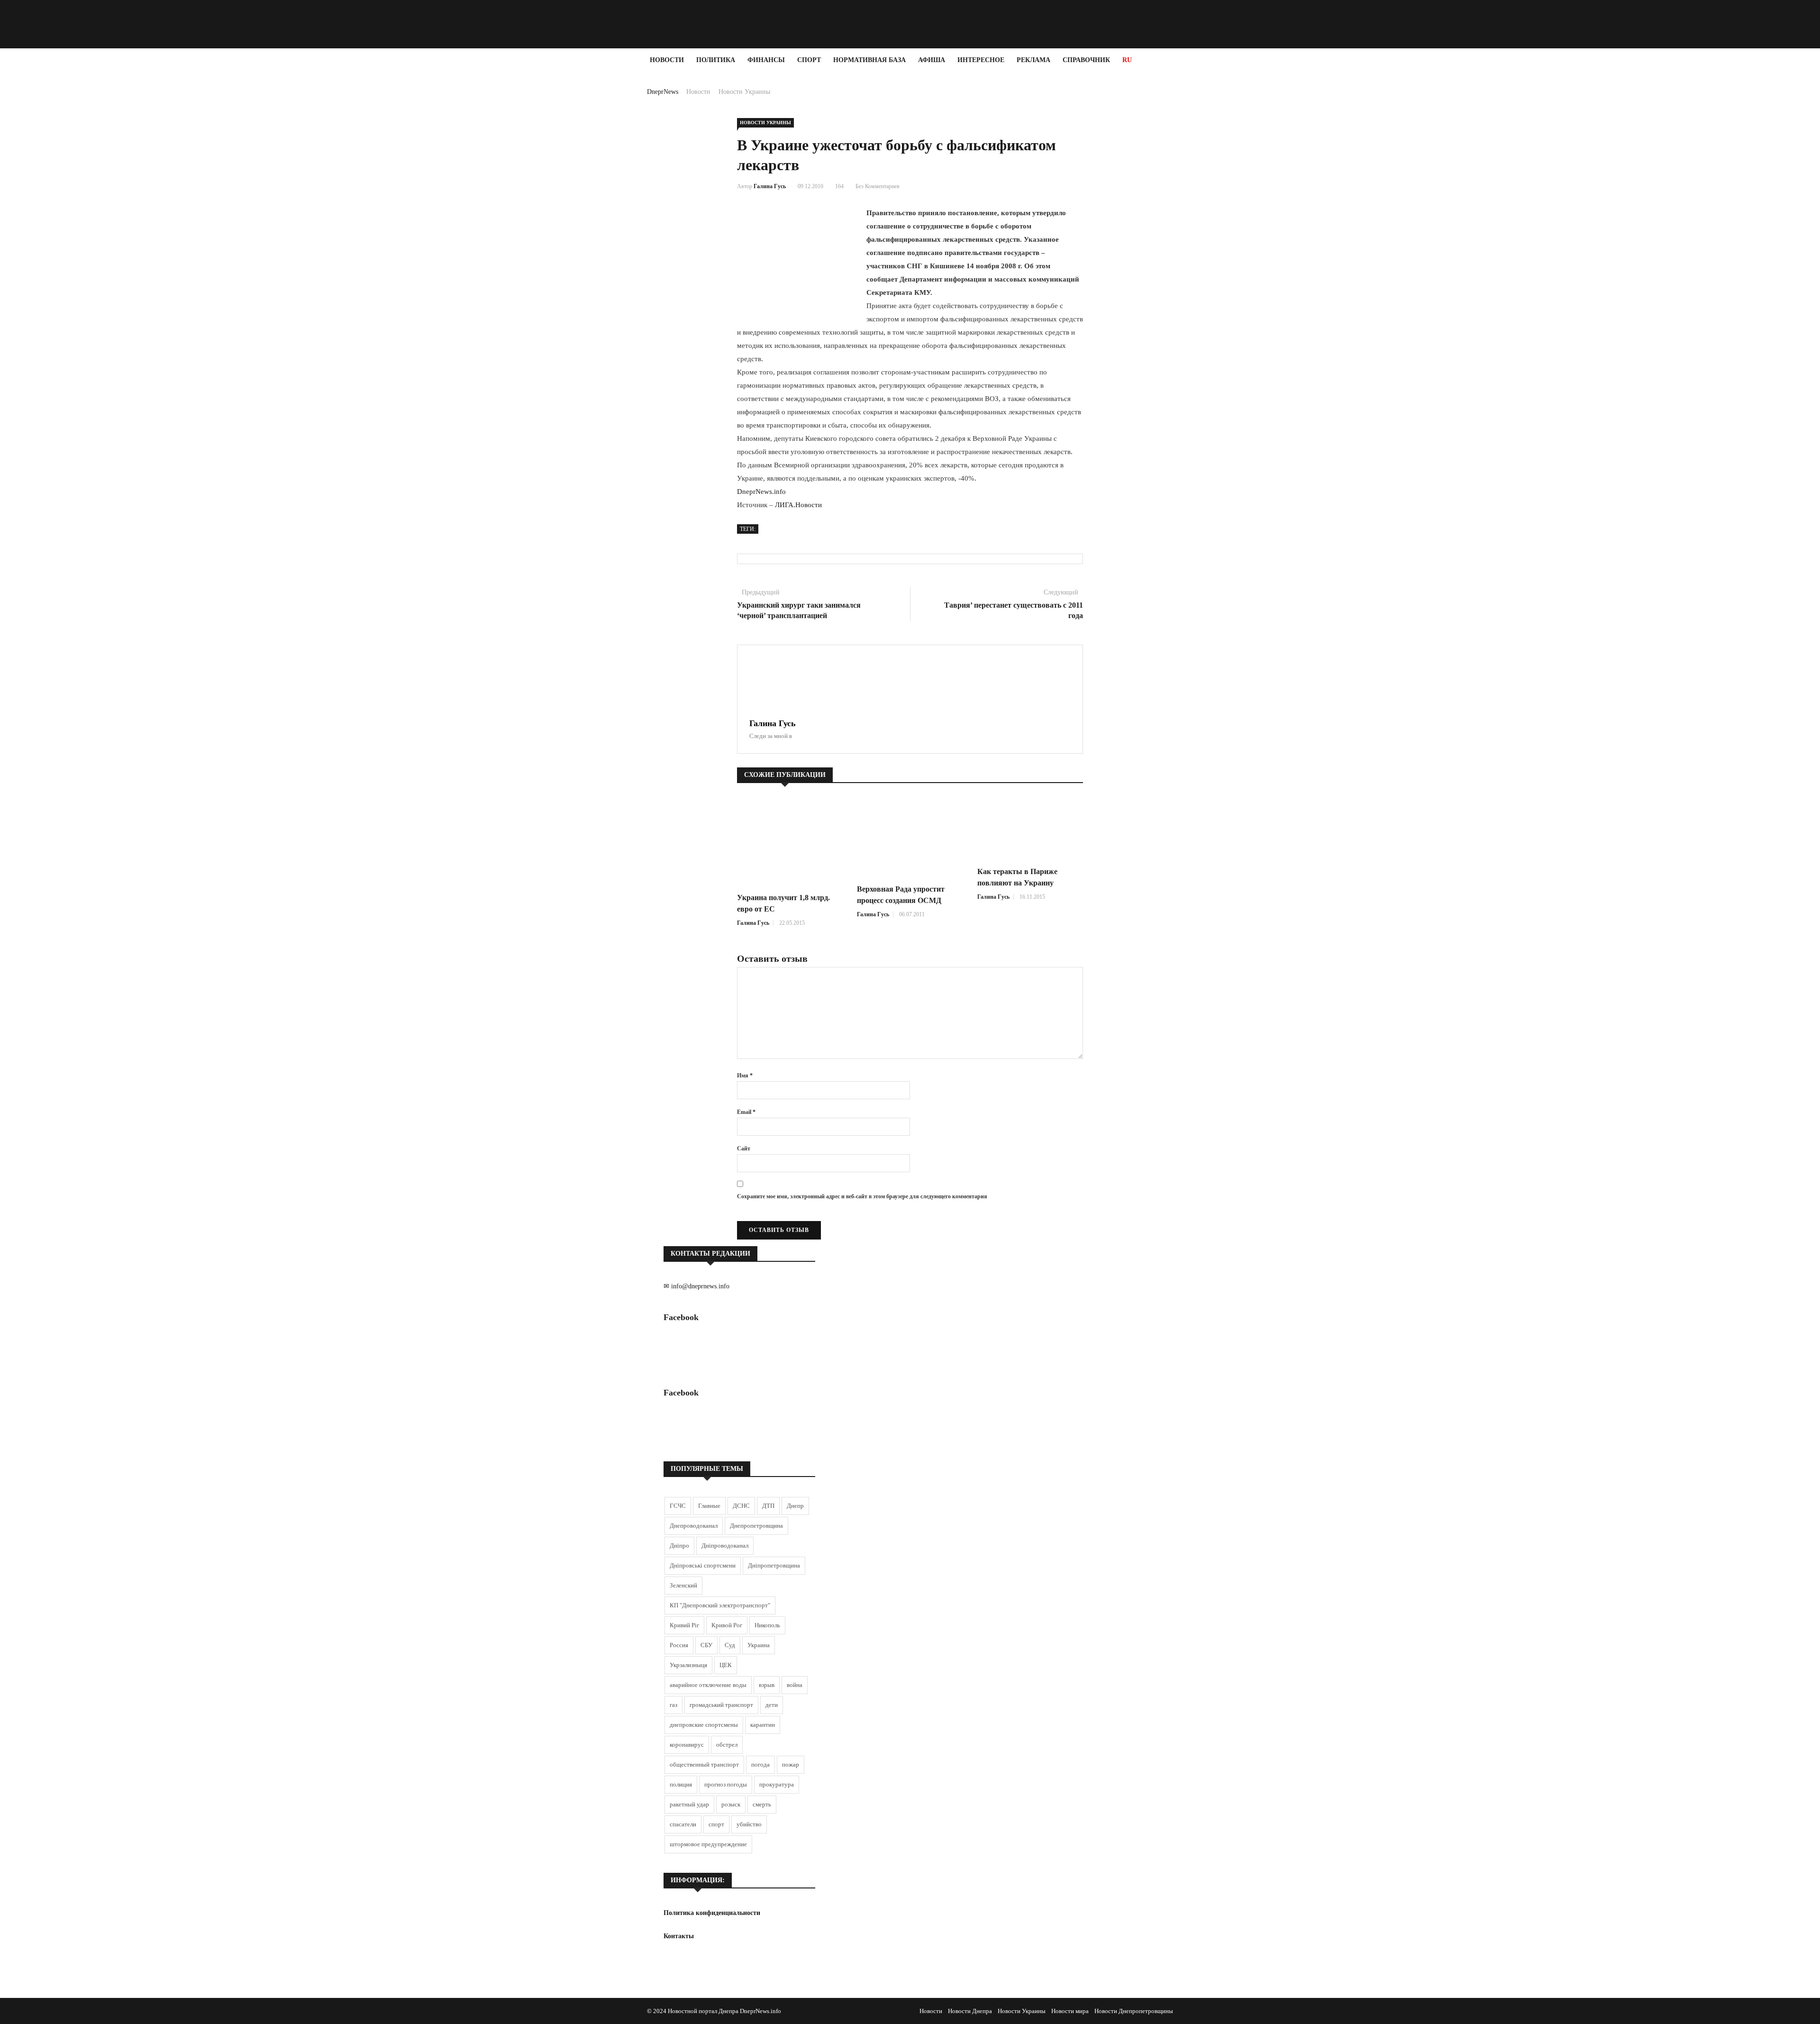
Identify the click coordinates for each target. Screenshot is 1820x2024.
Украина (759, 1645)
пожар (791, 1764)
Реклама (1033, 60)
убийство (749, 1824)
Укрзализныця (688, 1665)
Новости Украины (744, 92)
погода (760, 1764)
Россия (679, 1645)
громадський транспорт (721, 1705)
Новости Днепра (970, 2011)
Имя (745, 1076)
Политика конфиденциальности (712, 1913)
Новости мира (1070, 2011)
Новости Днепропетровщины (1134, 2011)
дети (772, 1705)
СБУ (706, 1645)
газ (673, 1705)
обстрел (727, 1745)
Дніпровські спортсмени (703, 1565)
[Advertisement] (57, 214)
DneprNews (663, 92)
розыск (731, 1804)
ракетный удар (689, 1804)
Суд (730, 1645)
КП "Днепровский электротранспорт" (720, 1605)
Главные (709, 1506)
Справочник (1086, 60)
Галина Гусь (770, 186)
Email (746, 1112)
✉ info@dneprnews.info (696, 1286)
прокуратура (777, 1784)
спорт (716, 1824)
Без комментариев (878, 186)
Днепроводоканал (694, 1526)
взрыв (767, 1685)
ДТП (768, 1506)
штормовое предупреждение (708, 1844)
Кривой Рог (727, 1625)
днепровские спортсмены (704, 1725)
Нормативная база (869, 60)
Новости (667, 60)
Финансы (766, 60)
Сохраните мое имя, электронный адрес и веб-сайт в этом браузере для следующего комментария (862, 1196)
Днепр (795, 1506)
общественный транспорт (704, 1764)
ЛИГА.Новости (798, 505)
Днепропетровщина (756, 1526)
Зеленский (683, 1585)
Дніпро (679, 1545)
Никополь (767, 1625)
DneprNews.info (761, 492)
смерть (762, 1804)
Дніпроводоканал (725, 1545)
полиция (681, 1784)
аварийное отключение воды (708, 1685)
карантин (763, 1725)
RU (1127, 60)
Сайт (744, 1149)
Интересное (981, 60)
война (795, 1685)
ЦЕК (726, 1665)
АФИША (932, 60)
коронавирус (687, 1745)
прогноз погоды (726, 1784)
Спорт (809, 60)
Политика (716, 60)
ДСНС (741, 1506)
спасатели (683, 1824)
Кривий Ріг (684, 1625)
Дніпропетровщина (774, 1565)
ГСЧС (678, 1506)
